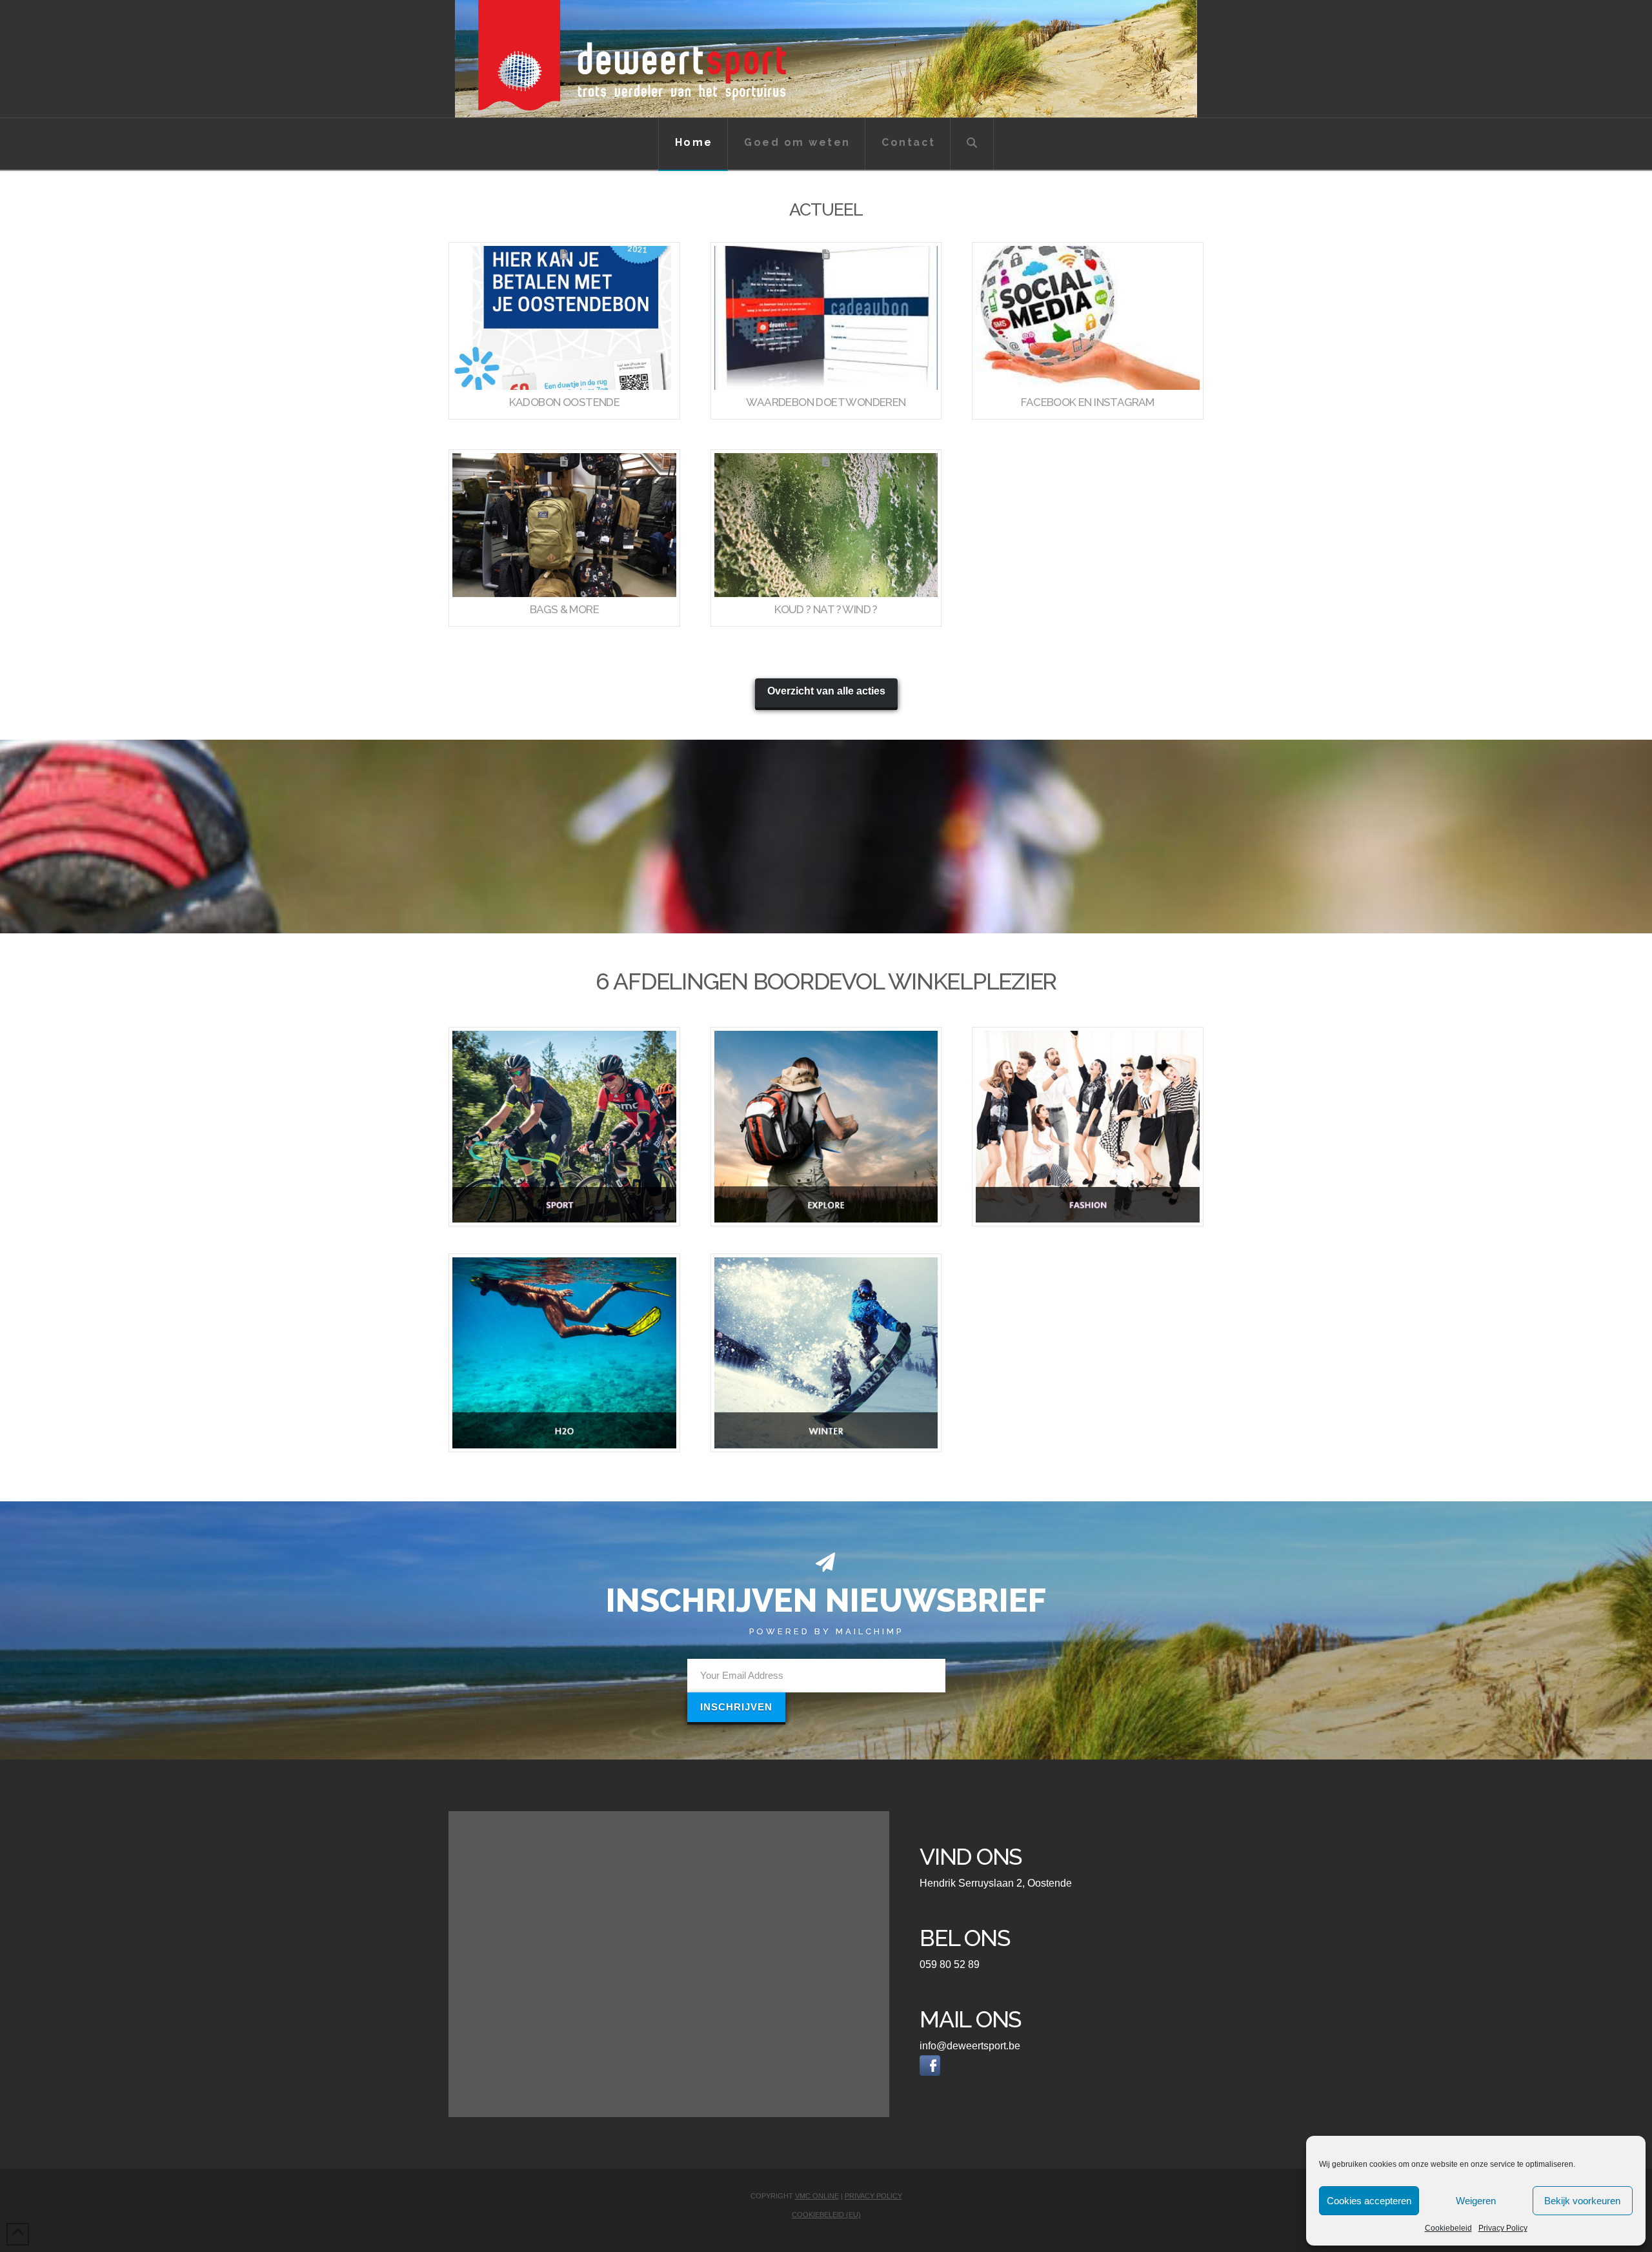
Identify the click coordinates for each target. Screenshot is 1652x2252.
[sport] (564, 1126)
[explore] (826, 1126)
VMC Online (817, 2196)
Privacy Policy (1503, 2228)
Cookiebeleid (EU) (826, 2215)
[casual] (1088, 1126)
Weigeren (1476, 2201)
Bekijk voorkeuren (1582, 2201)
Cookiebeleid (1448, 2228)
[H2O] (564, 1353)
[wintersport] (826, 1353)
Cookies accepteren (1369, 2201)
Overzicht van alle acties (826, 691)
